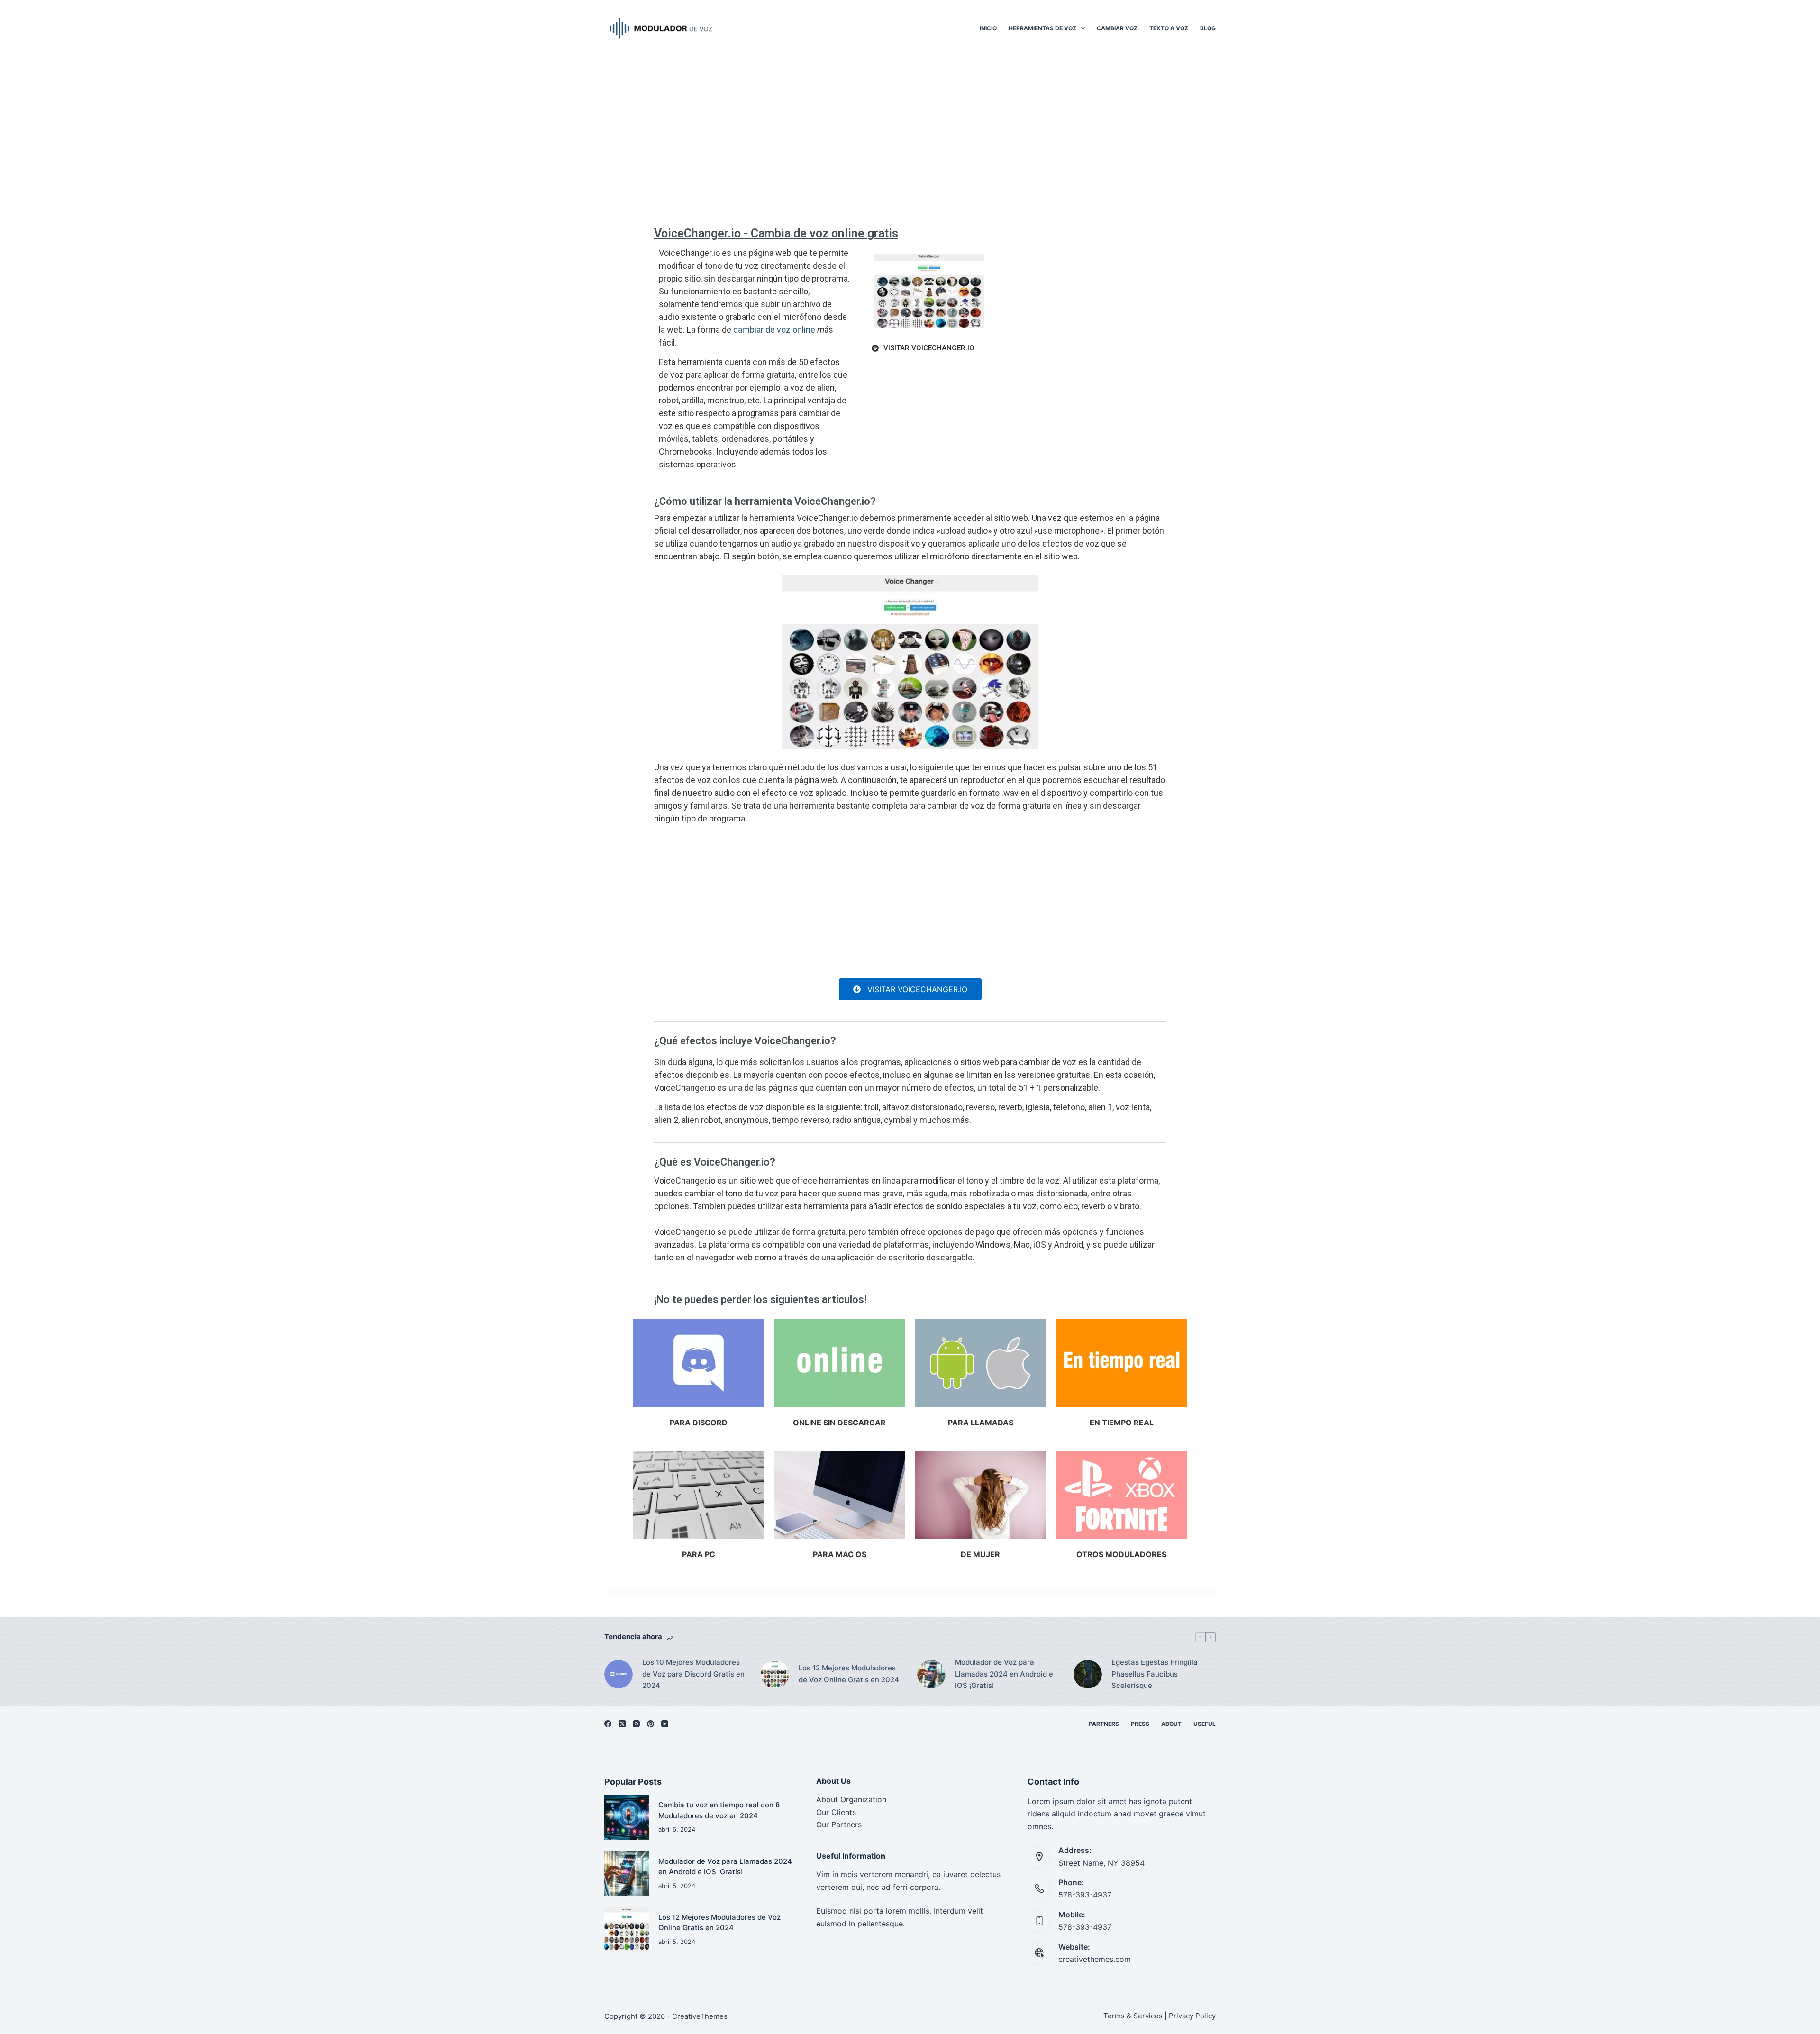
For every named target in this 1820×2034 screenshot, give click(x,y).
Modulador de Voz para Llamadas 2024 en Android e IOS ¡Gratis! (1004, 1674)
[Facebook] (608, 1724)
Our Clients (836, 1812)
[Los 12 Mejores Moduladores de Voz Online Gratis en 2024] (775, 1674)
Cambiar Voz (1117, 28)
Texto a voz (1169, 28)
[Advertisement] (910, 147)
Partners (1104, 1724)
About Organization (851, 1799)
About (1171, 1724)
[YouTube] (665, 1724)
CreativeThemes (700, 2016)
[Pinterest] (651, 1724)
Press (1140, 1724)
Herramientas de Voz (1042, 28)
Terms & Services (1133, 2016)
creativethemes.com (1095, 1959)
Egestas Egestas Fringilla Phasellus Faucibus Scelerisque (1155, 1674)
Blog (1208, 28)
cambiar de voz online (774, 330)
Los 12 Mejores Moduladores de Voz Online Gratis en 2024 (849, 1674)
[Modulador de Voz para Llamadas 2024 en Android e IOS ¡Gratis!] (931, 1674)
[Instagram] (636, 1724)
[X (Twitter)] (622, 1724)
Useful (1205, 1724)
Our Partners (839, 1824)
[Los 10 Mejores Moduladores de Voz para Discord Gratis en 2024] (619, 1674)
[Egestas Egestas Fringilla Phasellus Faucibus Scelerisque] (1088, 1674)
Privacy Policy (1192, 2016)
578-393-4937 (1085, 1895)
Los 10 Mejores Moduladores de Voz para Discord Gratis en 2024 (693, 1674)
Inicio (988, 28)
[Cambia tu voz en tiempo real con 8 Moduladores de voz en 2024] (627, 1817)
